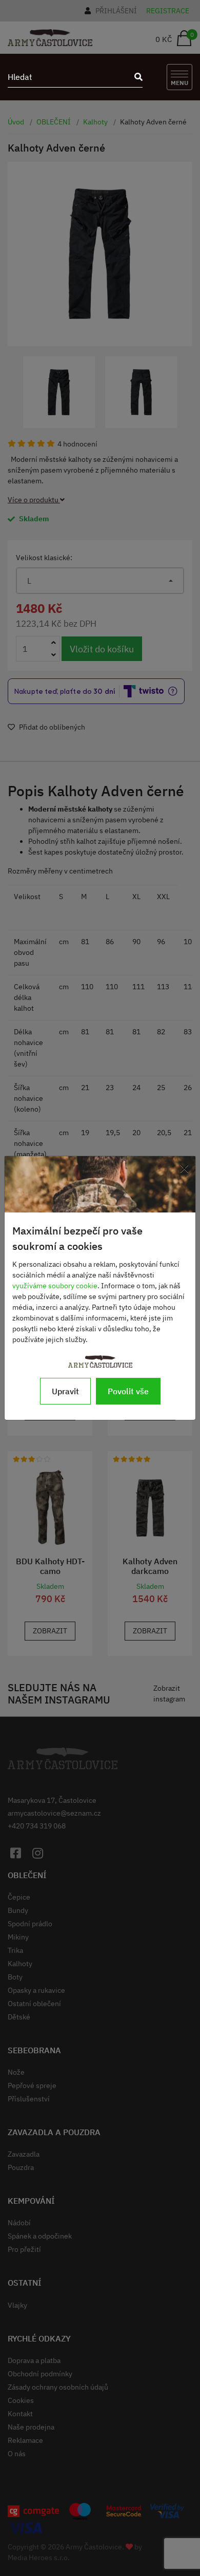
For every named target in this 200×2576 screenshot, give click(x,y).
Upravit (65, 1391)
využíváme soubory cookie (55, 1286)
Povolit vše (128, 1391)
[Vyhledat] (135, 77)
